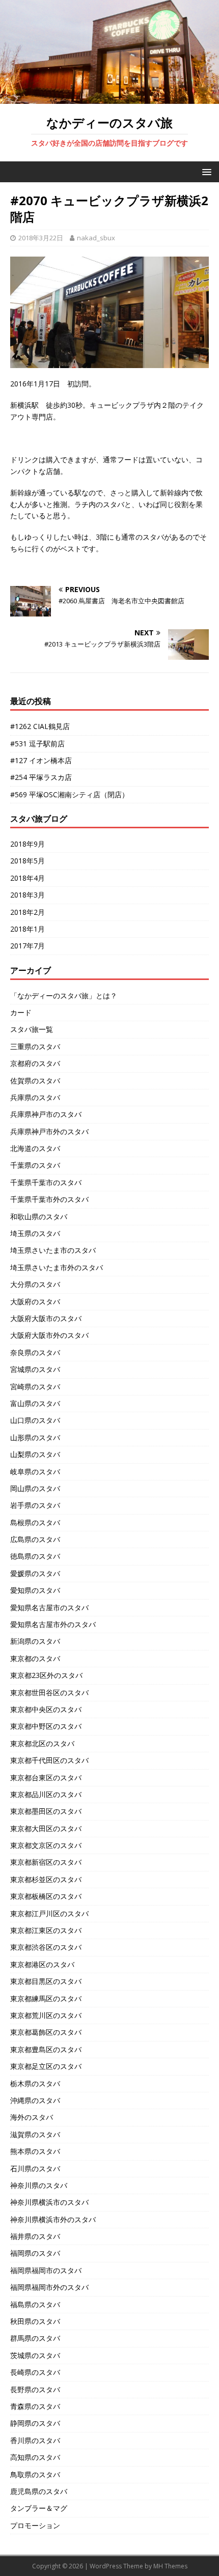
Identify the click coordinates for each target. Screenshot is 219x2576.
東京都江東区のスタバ (46, 1930)
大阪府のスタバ (35, 1301)
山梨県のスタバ (35, 1454)
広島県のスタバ (35, 1539)
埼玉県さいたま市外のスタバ (57, 1267)
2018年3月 (28, 895)
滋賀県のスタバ (35, 2134)
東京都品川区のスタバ (46, 1794)
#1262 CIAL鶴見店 (40, 726)
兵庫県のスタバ (35, 1097)
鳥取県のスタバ (35, 2474)
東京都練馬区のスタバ (46, 1998)
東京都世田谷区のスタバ (49, 1692)
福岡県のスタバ (35, 2253)
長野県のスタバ (35, 2389)
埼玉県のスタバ (35, 1233)
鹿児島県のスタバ (39, 2491)
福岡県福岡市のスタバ (46, 2270)
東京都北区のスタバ (42, 1743)
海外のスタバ (32, 2117)
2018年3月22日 (41, 238)
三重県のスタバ (35, 1046)
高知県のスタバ (35, 2457)
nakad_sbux (96, 238)
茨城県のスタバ (35, 2355)
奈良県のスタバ (35, 1352)
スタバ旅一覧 (32, 1029)
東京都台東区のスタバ (46, 1777)
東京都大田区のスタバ (46, 1828)
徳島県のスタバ (35, 1556)
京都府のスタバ (35, 1063)
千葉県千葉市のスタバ (46, 1182)
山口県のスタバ (35, 1420)
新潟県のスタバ (35, 1641)
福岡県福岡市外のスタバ (49, 2287)
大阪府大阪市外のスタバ (49, 1335)
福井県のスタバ (35, 2236)
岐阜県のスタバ (35, 1472)
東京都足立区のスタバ (46, 2066)
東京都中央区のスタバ (46, 1709)
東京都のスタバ (35, 1658)
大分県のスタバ (35, 1284)
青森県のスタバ (35, 2406)
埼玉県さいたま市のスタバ (53, 1250)
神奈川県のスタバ (39, 2185)
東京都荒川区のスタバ (46, 2015)
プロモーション (35, 2525)
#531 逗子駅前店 (37, 744)
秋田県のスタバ (35, 2321)
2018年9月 (28, 844)
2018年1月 (28, 929)
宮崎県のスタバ (35, 1387)
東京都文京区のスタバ (46, 1845)
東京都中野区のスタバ (46, 1726)
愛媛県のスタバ (35, 1573)
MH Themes (170, 2566)
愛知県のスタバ (35, 1590)
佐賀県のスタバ (35, 1081)
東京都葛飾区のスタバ (46, 2032)
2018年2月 (28, 912)
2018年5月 (28, 861)
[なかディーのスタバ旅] (109, 98)
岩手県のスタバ (35, 1505)
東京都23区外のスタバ (46, 1675)
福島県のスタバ (35, 2304)
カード (21, 1012)
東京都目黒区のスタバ (46, 1981)
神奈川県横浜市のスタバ (49, 2202)
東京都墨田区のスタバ (46, 1811)
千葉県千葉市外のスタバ (49, 1199)
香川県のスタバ (35, 2440)
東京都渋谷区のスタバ (46, 1947)
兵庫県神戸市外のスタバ (49, 1131)
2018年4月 (28, 878)
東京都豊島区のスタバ (46, 2049)
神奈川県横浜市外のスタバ (53, 2219)
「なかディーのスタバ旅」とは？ (64, 996)
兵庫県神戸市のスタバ (46, 1114)
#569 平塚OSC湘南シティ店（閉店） (70, 794)
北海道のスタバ (35, 1148)
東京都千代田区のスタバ (49, 1760)
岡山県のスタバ (35, 1488)
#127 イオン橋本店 (41, 760)
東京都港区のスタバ (42, 1964)
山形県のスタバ (35, 1437)
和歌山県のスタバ (39, 1216)
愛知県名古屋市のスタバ (49, 1607)
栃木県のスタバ (35, 2083)
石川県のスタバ (35, 2168)
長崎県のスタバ (35, 2372)
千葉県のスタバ (35, 1165)
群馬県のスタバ (35, 2338)
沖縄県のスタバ (35, 2100)
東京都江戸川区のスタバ (49, 1913)
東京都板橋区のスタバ (46, 1896)
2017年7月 (28, 946)
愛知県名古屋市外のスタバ (53, 1624)
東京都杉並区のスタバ (46, 1879)
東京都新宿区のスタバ (46, 1862)
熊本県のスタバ (35, 2151)
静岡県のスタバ (35, 2423)
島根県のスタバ (35, 1522)
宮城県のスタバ (35, 1369)
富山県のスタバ (35, 1403)
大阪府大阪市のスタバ (46, 1318)
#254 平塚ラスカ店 (41, 777)
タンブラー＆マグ (39, 2508)
